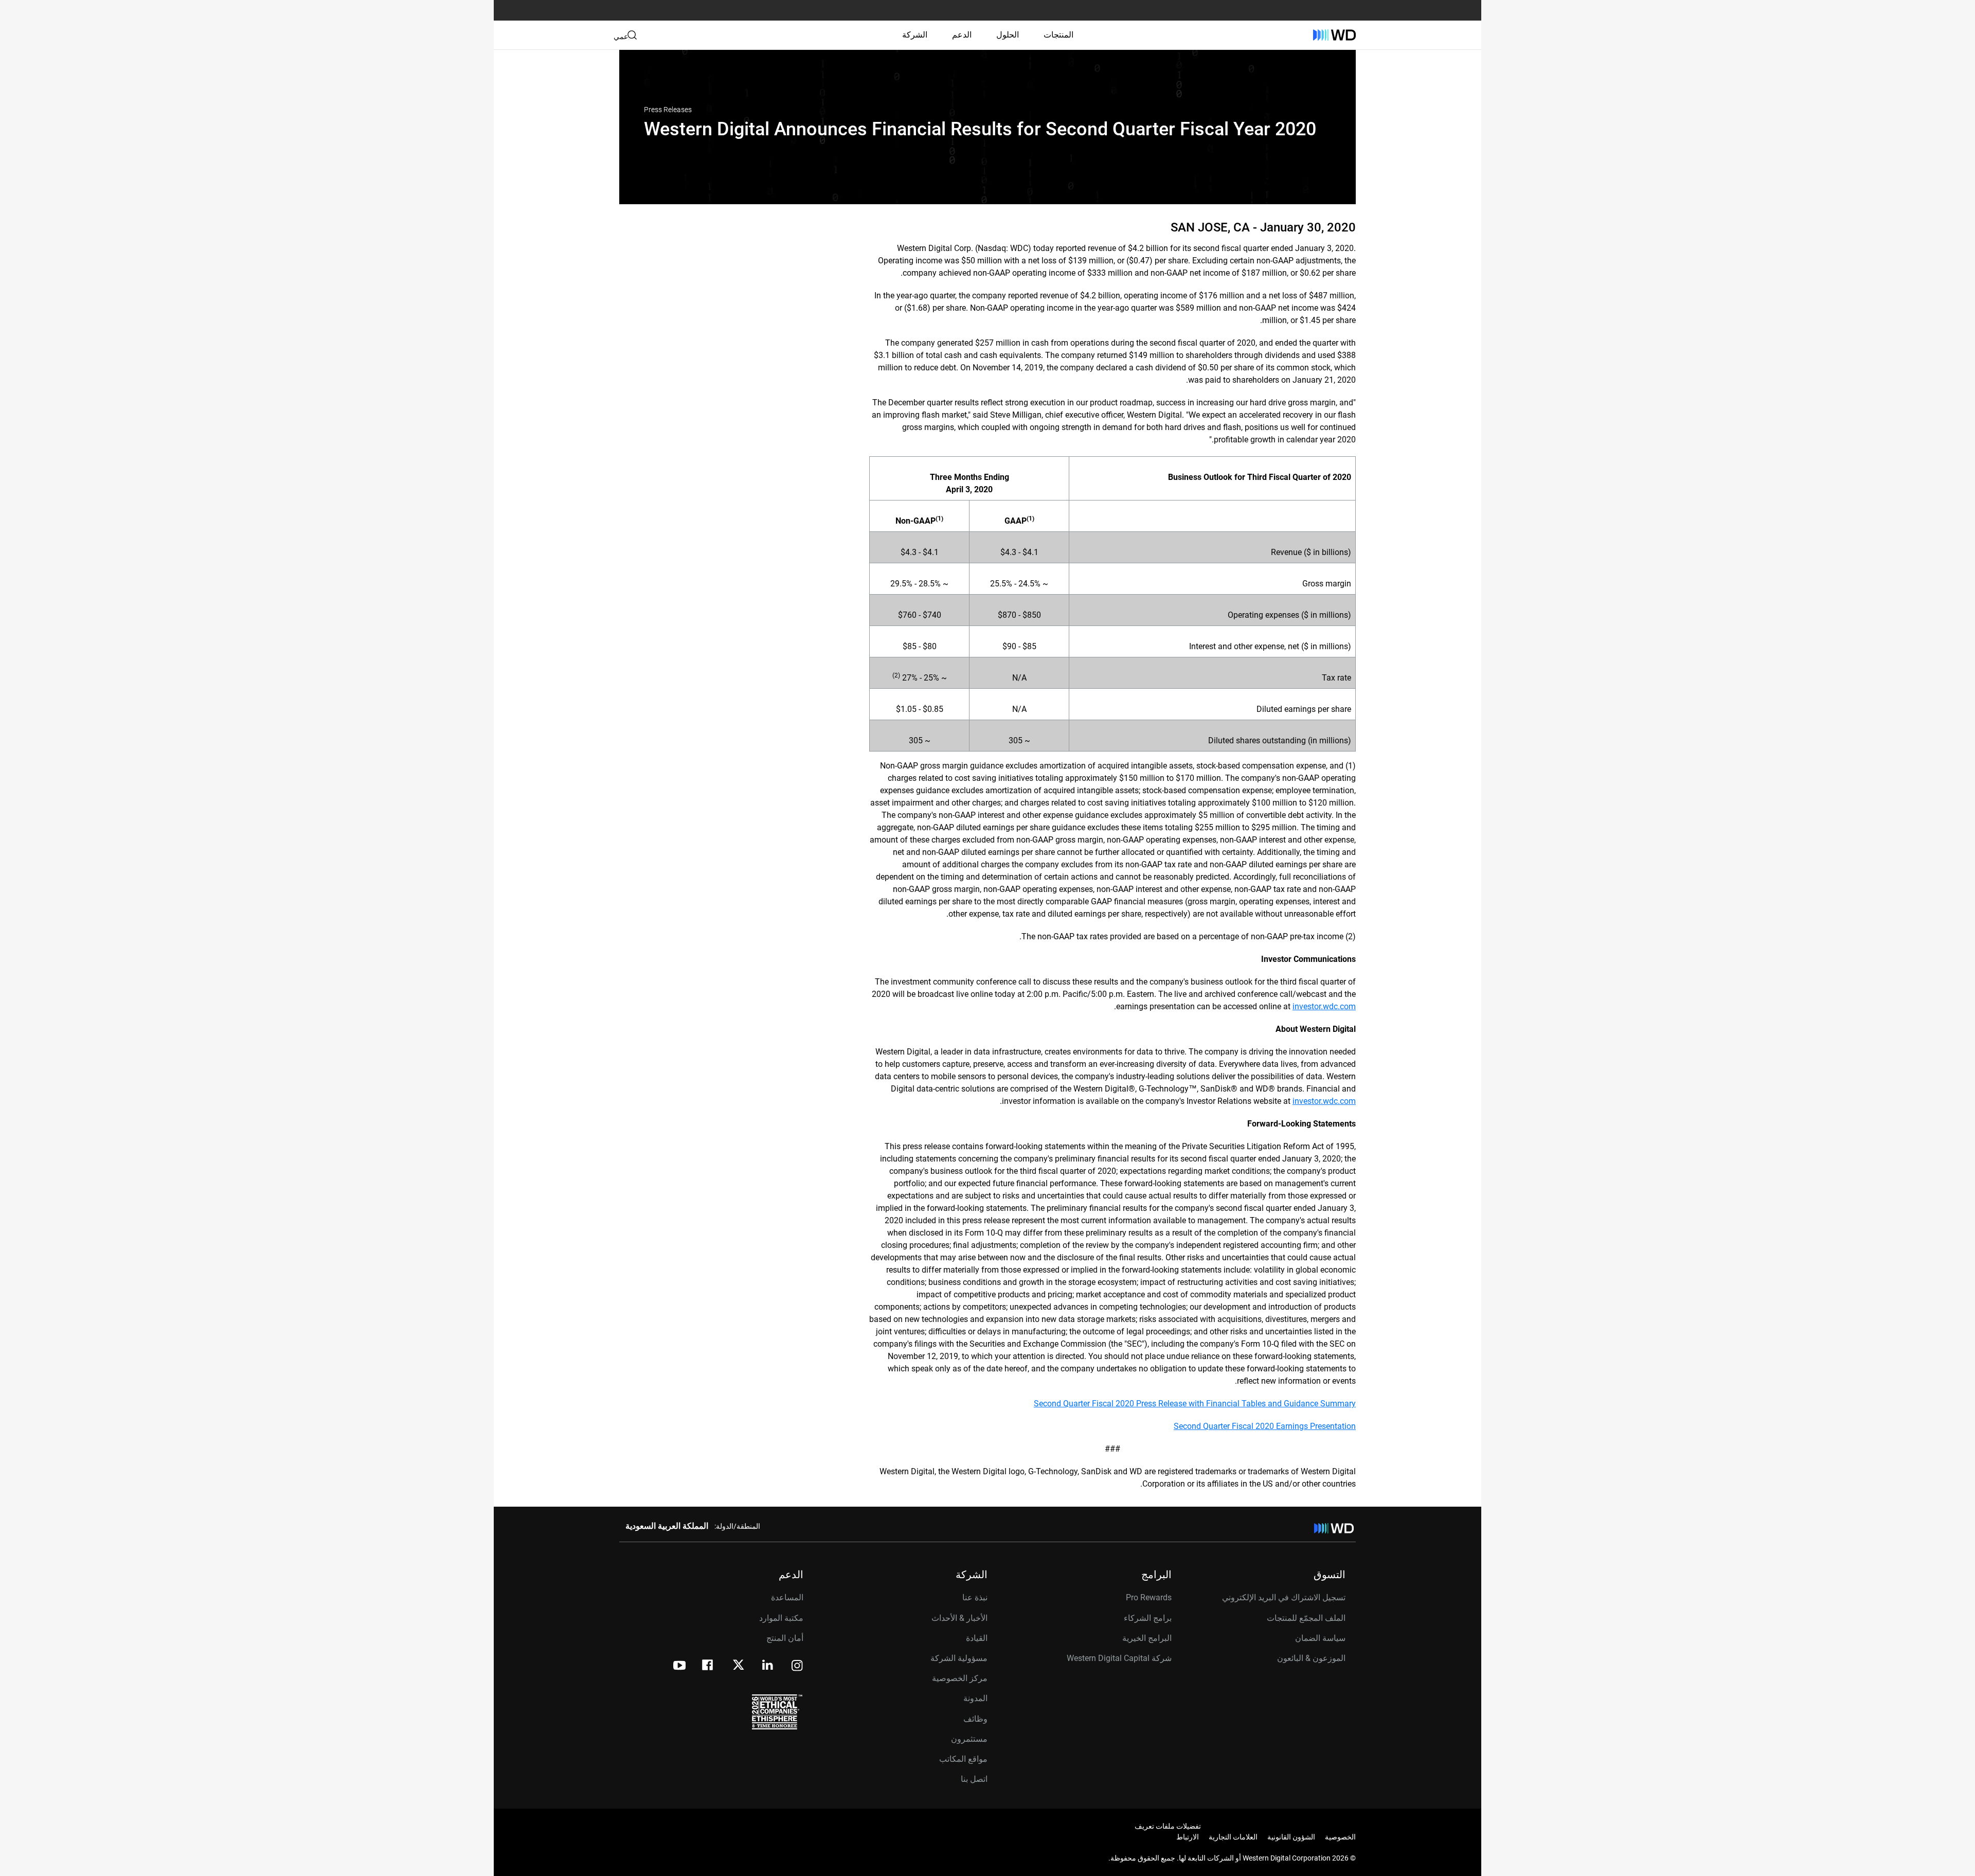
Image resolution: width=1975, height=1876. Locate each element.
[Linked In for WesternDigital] (768, 1666)
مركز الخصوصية (960, 1678)
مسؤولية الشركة (959, 1658)
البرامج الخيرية (1147, 1638)
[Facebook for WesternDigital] (708, 1666)
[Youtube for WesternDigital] (679, 1666)
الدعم (962, 35)
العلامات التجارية (1233, 1837)
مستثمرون (969, 1739)
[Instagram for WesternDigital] (797, 1666)
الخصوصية (1340, 1837)
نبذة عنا (975, 1597)
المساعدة (787, 1597)
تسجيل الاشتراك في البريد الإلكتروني (1284, 1597)
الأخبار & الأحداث (959, 1618)
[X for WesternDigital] (738, 1666)
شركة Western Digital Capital (1119, 1658)
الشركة (915, 35)
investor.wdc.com (1324, 1006)
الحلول (1008, 35)
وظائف (975, 1719)
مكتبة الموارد (781, 1618)
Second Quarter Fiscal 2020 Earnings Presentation (1265, 1426)
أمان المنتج (785, 1638)
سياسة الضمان (1320, 1638)
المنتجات (1058, 35)
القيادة (977, 1638)
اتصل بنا (974, 1779)
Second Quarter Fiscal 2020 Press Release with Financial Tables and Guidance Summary (1195, 1404)
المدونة (975, 1698)
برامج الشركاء (1148, 1618)
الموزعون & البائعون (1311, 1658)
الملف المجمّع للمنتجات (1306, 1618)
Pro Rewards (1149, 1597)
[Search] (632, 35)
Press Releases (668, 110)
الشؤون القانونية (1291, 1837)
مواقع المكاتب (963, 1759)
